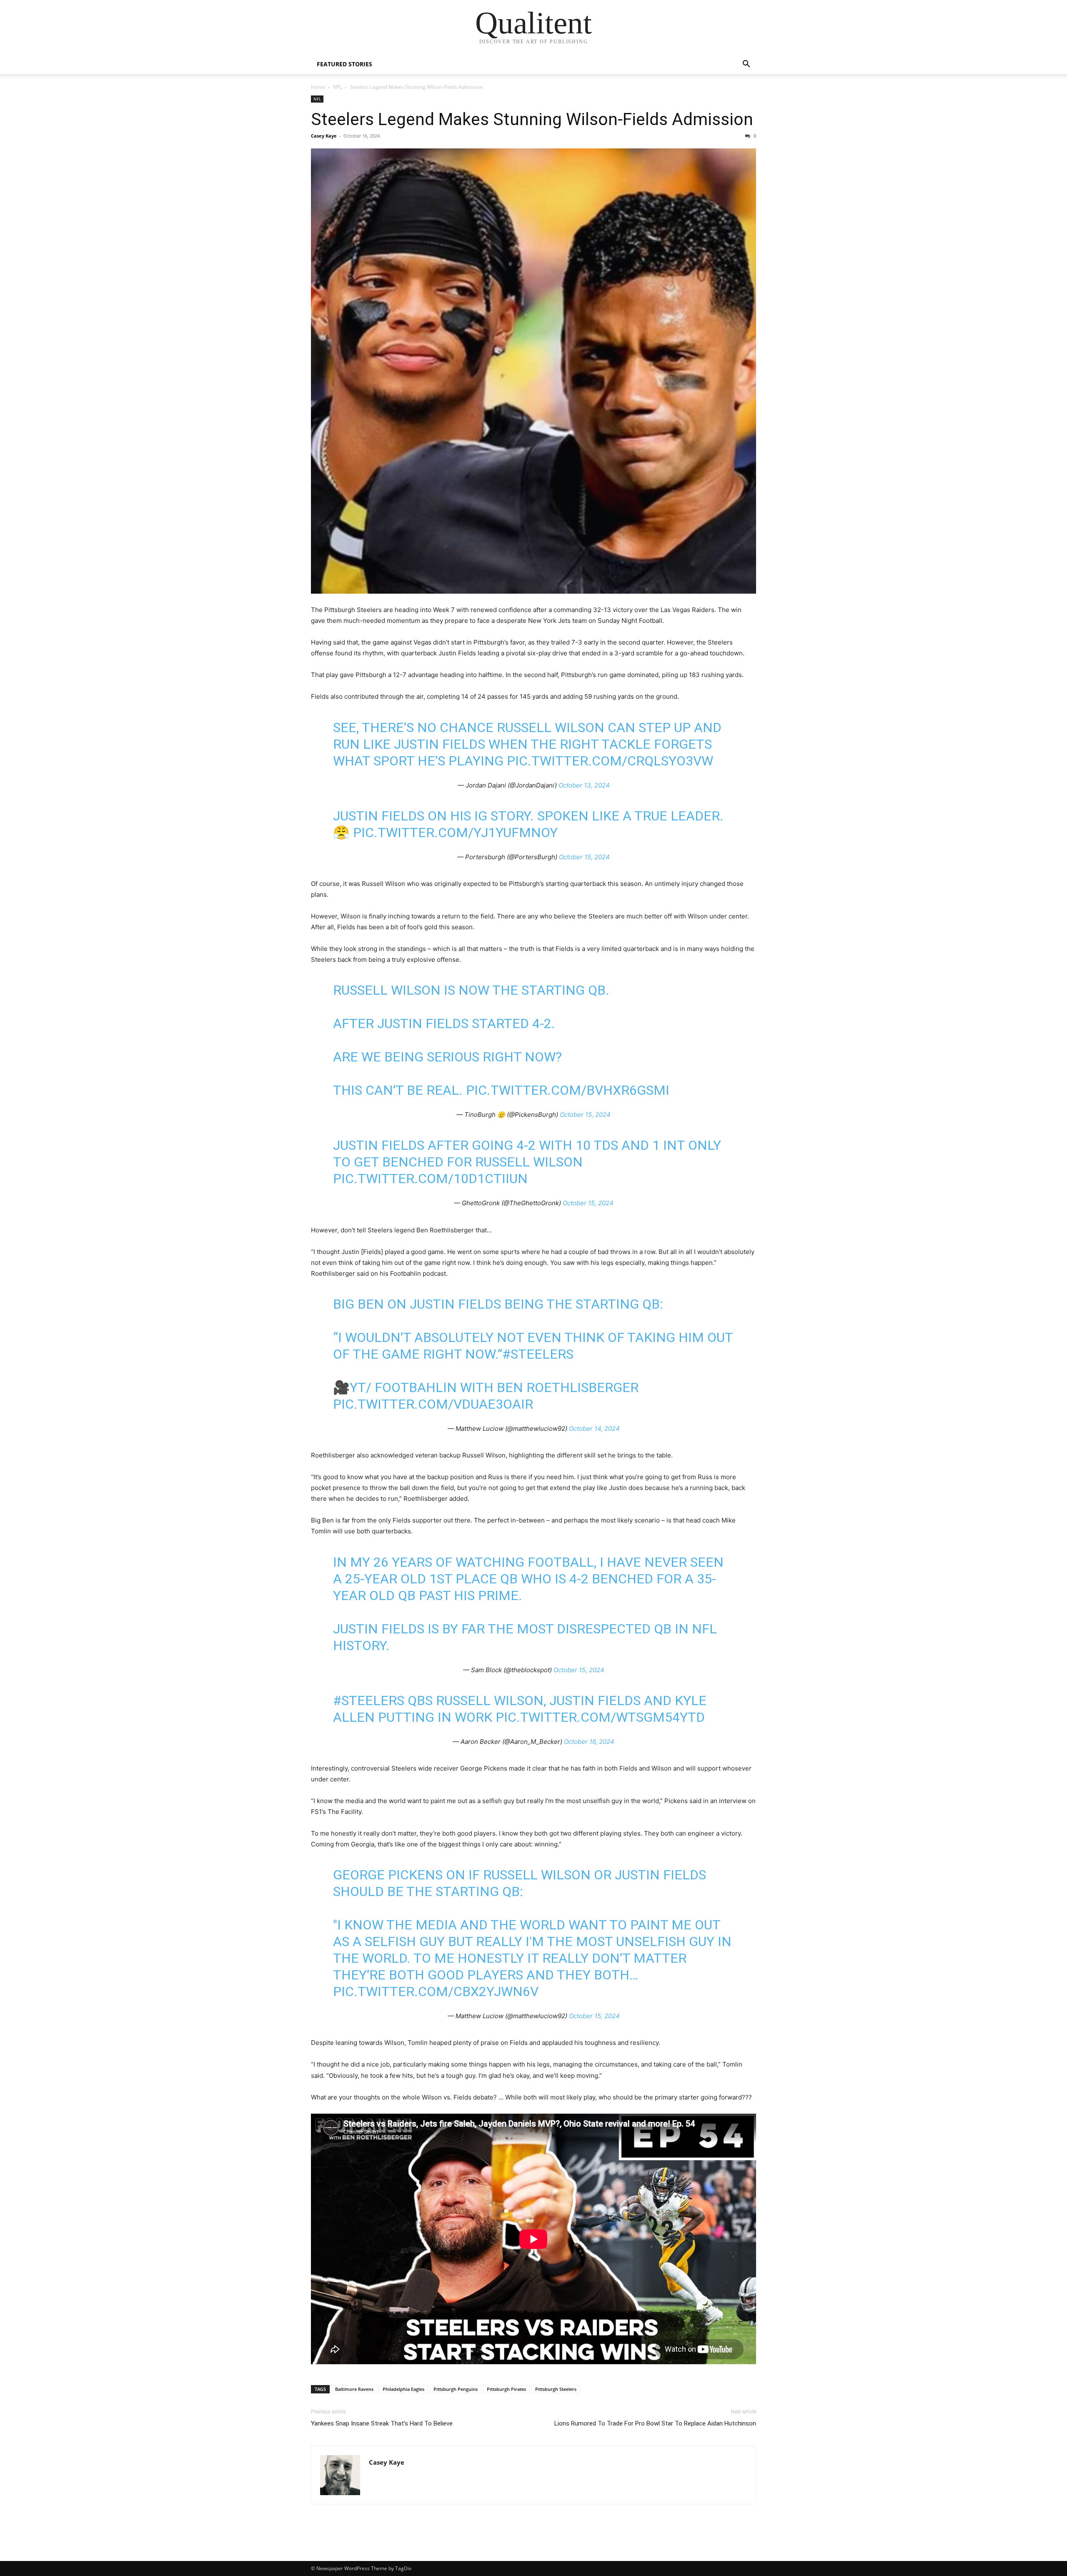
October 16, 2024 (589, 1742)
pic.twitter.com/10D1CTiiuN (430, 1179)
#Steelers (369, 1701)
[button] (746, 65)
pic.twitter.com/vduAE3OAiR (433, 1404)
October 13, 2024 (584, 785)
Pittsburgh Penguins (456, 2389)
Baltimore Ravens (354, 2389)
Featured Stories (344, 64)
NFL (337, 87)
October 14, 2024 (594, 1428)
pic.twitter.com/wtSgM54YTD (600, 1717)
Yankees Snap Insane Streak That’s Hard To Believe (382, 2423)
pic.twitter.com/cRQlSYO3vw (610, 761)
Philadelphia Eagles (403, 2389)
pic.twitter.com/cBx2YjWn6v (436, 1992)
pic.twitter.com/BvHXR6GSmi (568, 1090)
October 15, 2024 (584, 857)
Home (318, 87)
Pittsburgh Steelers (556, 2389)
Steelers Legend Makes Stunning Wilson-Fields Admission (532, 119)
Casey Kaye (324, 136)
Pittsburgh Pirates (506, 2389)
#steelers (538, 1354)
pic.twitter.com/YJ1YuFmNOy (455, 833)
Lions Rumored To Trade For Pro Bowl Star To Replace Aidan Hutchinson (655, 2423)
